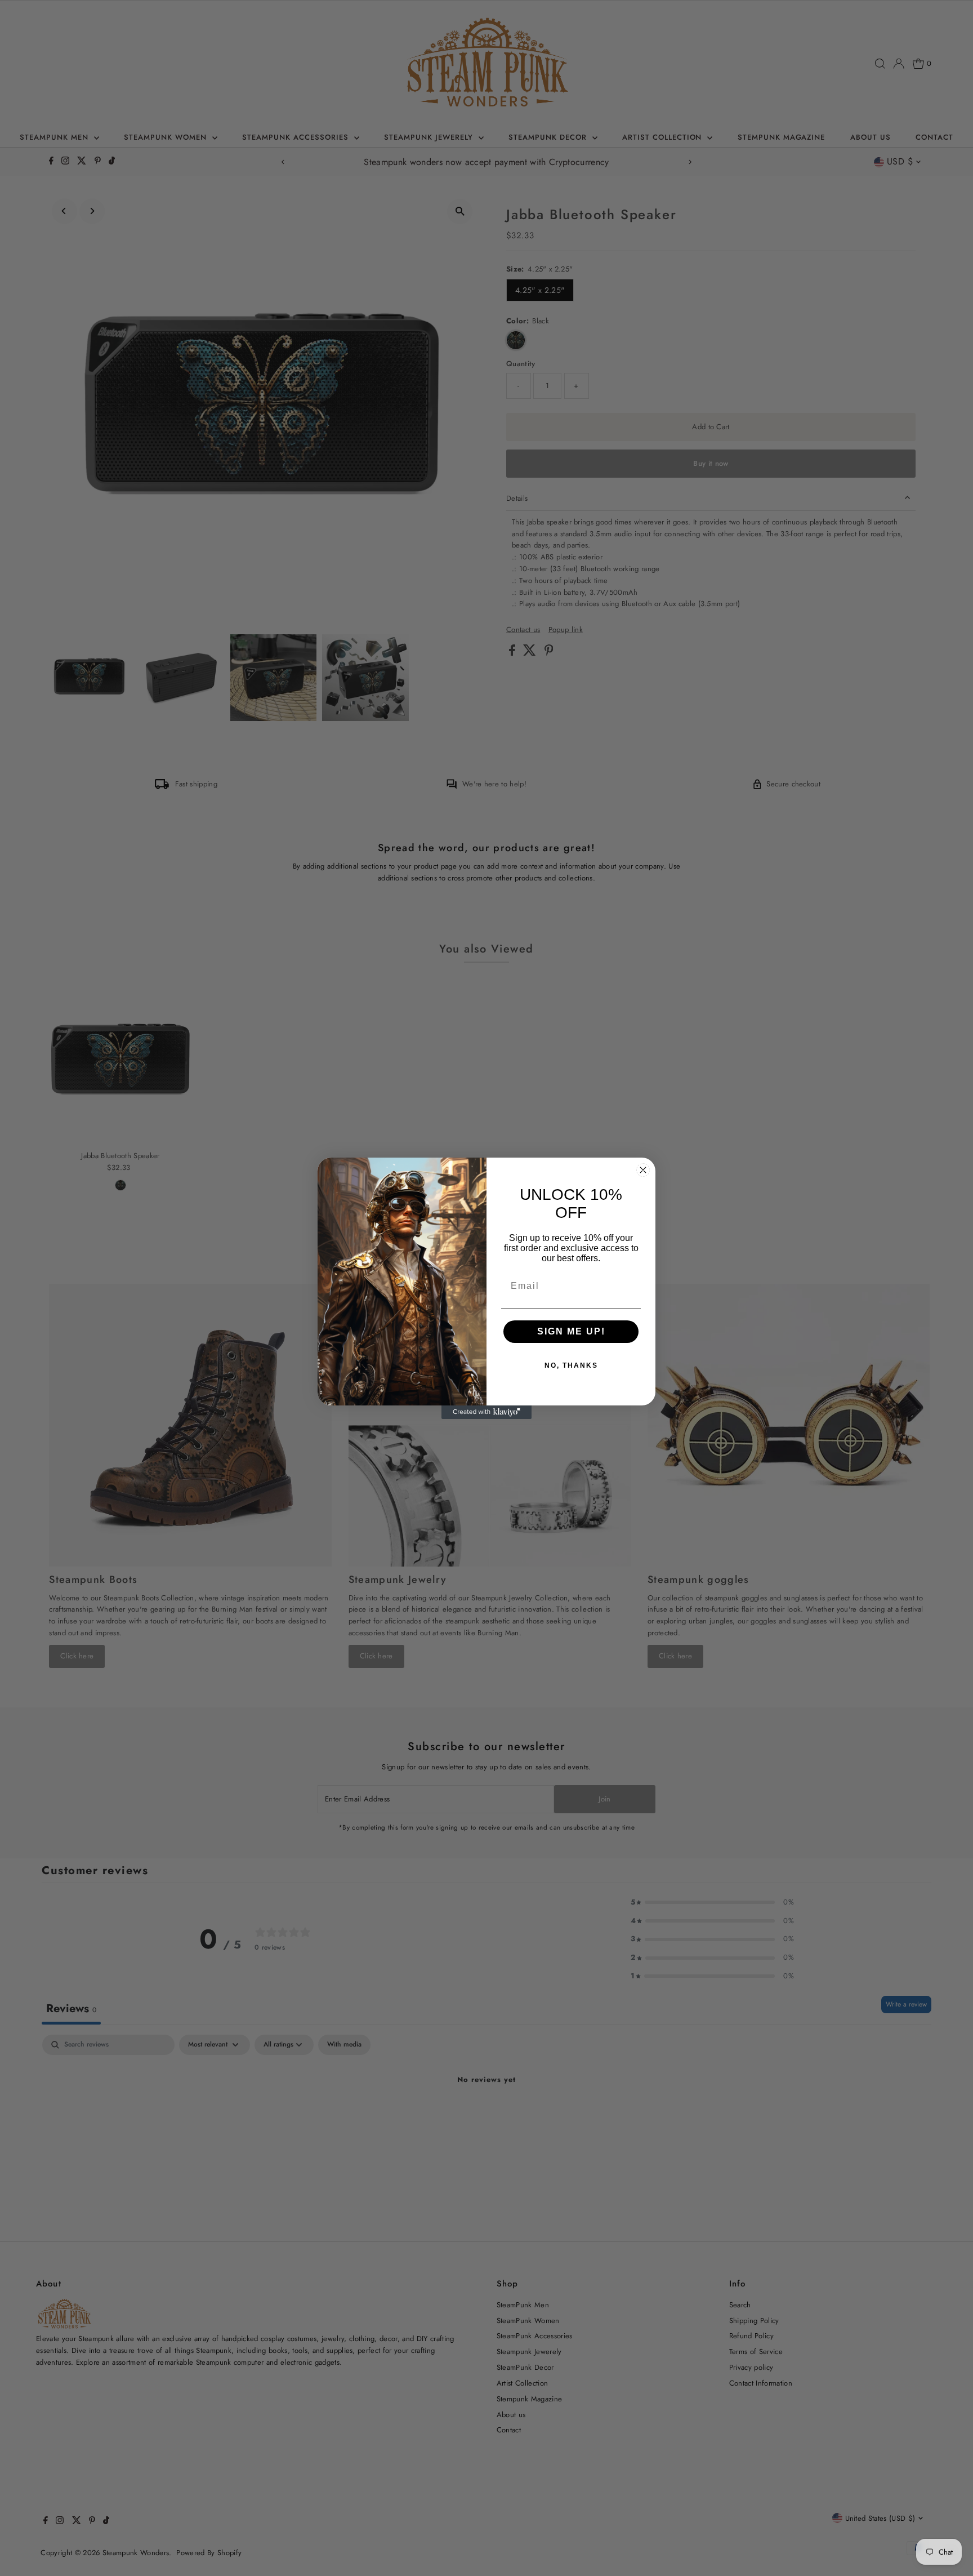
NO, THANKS (571, 1365)
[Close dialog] (643, 1170)
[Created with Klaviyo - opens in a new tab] (486, 1412)
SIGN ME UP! (571, 1331)
